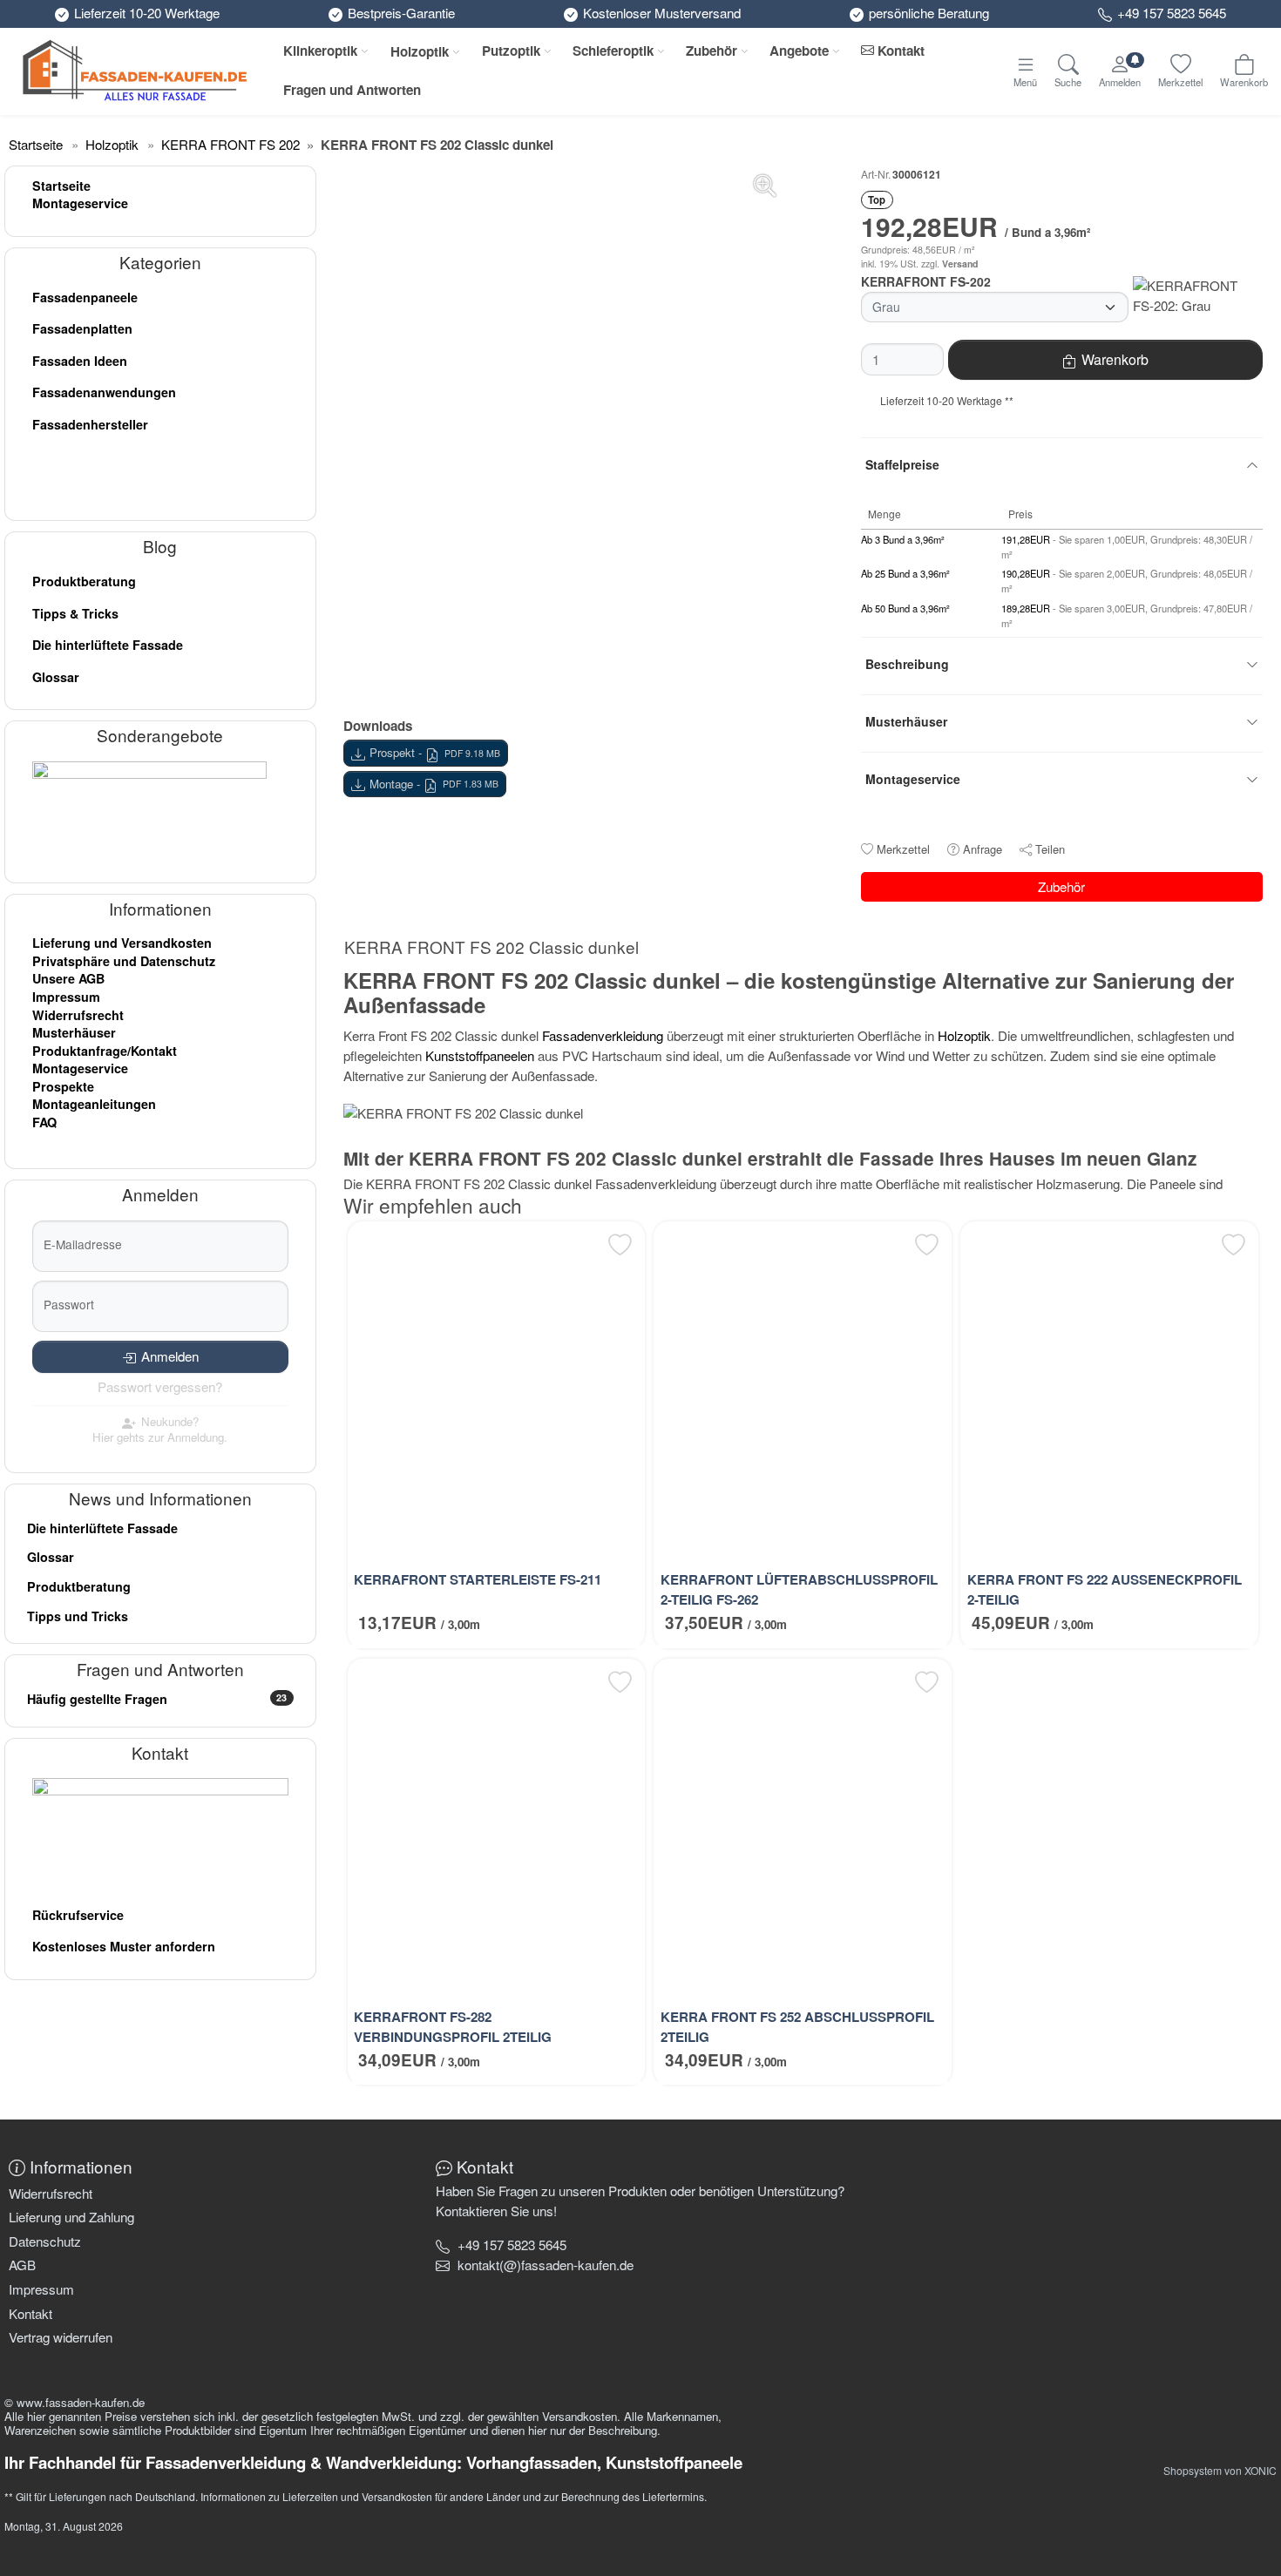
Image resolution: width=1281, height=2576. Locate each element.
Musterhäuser (74, 1032)
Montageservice (80, 203)
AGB (22, 2265)
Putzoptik (511, 51)
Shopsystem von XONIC (1220, 2470)
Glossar (56, 677)
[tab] (496, 950)
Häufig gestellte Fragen (157, 1699)
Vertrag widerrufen (61, 2337)
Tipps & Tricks (75, 613)
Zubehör (712, 51)
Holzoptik (420, 51)
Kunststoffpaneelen (480, 1055)
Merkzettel (903, 849)
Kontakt (899, 51)
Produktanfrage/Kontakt (105, 1051)
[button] (546, 2265)
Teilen (1050, 849)
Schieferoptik (613, 51)
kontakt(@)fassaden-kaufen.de (546, 2265)
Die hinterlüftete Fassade (108, 645)
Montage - (434, 784)
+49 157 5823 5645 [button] (512, 2245)
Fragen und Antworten (352, 90)
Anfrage (983, 849)
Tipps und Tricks (78, 1616)
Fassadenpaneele (85, 297)
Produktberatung (84, 581)
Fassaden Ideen (80, 361)
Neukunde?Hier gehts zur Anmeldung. (160, 1429)
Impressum (66, 997)
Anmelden (170, 1356)
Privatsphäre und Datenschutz (124, 961)
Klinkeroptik (320, 51)
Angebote (799, 51)
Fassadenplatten (82, 328)
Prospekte (63, 1086)
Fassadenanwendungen (104, 392)
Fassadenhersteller (90, 424)
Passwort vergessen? (160, 1386)
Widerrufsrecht (78, 1015)
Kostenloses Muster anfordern (124, 1946)
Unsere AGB (68, 978)
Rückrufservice (78, 1915)
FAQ (44, 1122)
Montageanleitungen (94, 1104)
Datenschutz (45, 2241)
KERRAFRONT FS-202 (926, 281)
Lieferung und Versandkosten (122, 943)
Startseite (61, 186)
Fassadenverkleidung (603, 1035)
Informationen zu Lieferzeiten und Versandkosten (316, 2496)
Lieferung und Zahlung (71, 2217)
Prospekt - (435, 752)
